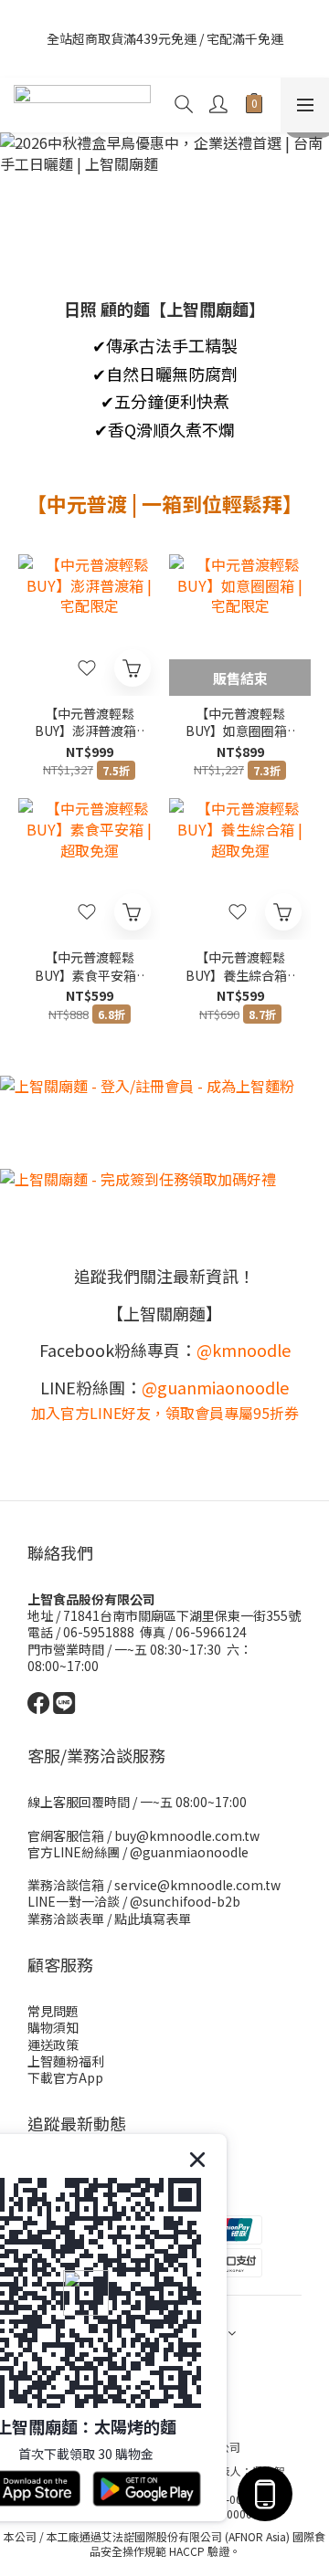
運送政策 (53, 2045)
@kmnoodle (244, 1350)
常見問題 (53, 2011)
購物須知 (53, 2027)
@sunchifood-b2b (185, 1901)
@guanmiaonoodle (189, 1852)
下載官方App (65, 2077)
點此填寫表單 (153, 1919)
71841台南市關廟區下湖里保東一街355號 (182, 1615)
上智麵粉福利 (66, 2061)
